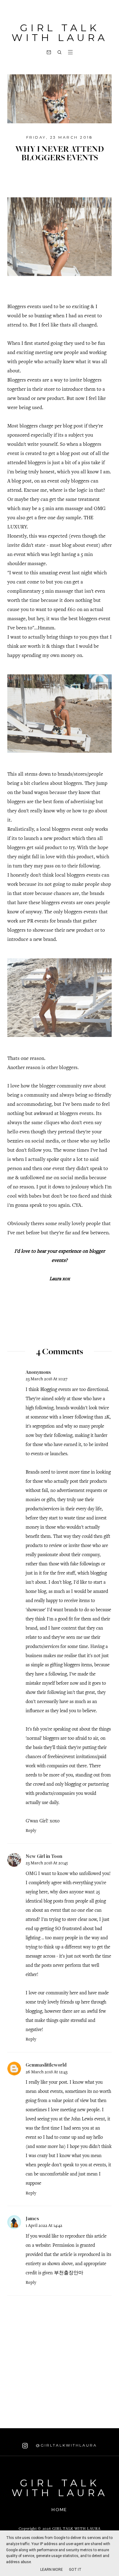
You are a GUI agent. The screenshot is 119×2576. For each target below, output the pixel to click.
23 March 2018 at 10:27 (47, 1379)
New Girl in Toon (44, 1856)
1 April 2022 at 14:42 (44, 2226)
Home (59, 2509)
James (32, 2218)
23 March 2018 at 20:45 (47, 1863)
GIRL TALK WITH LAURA (60, 33)
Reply (31, 1831)
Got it (75, 2570)
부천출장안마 (69, 2273)
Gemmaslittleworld (46, 2065)
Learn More (52, 2570)
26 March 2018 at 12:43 (47, 2072)
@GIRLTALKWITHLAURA (65, 2445)
